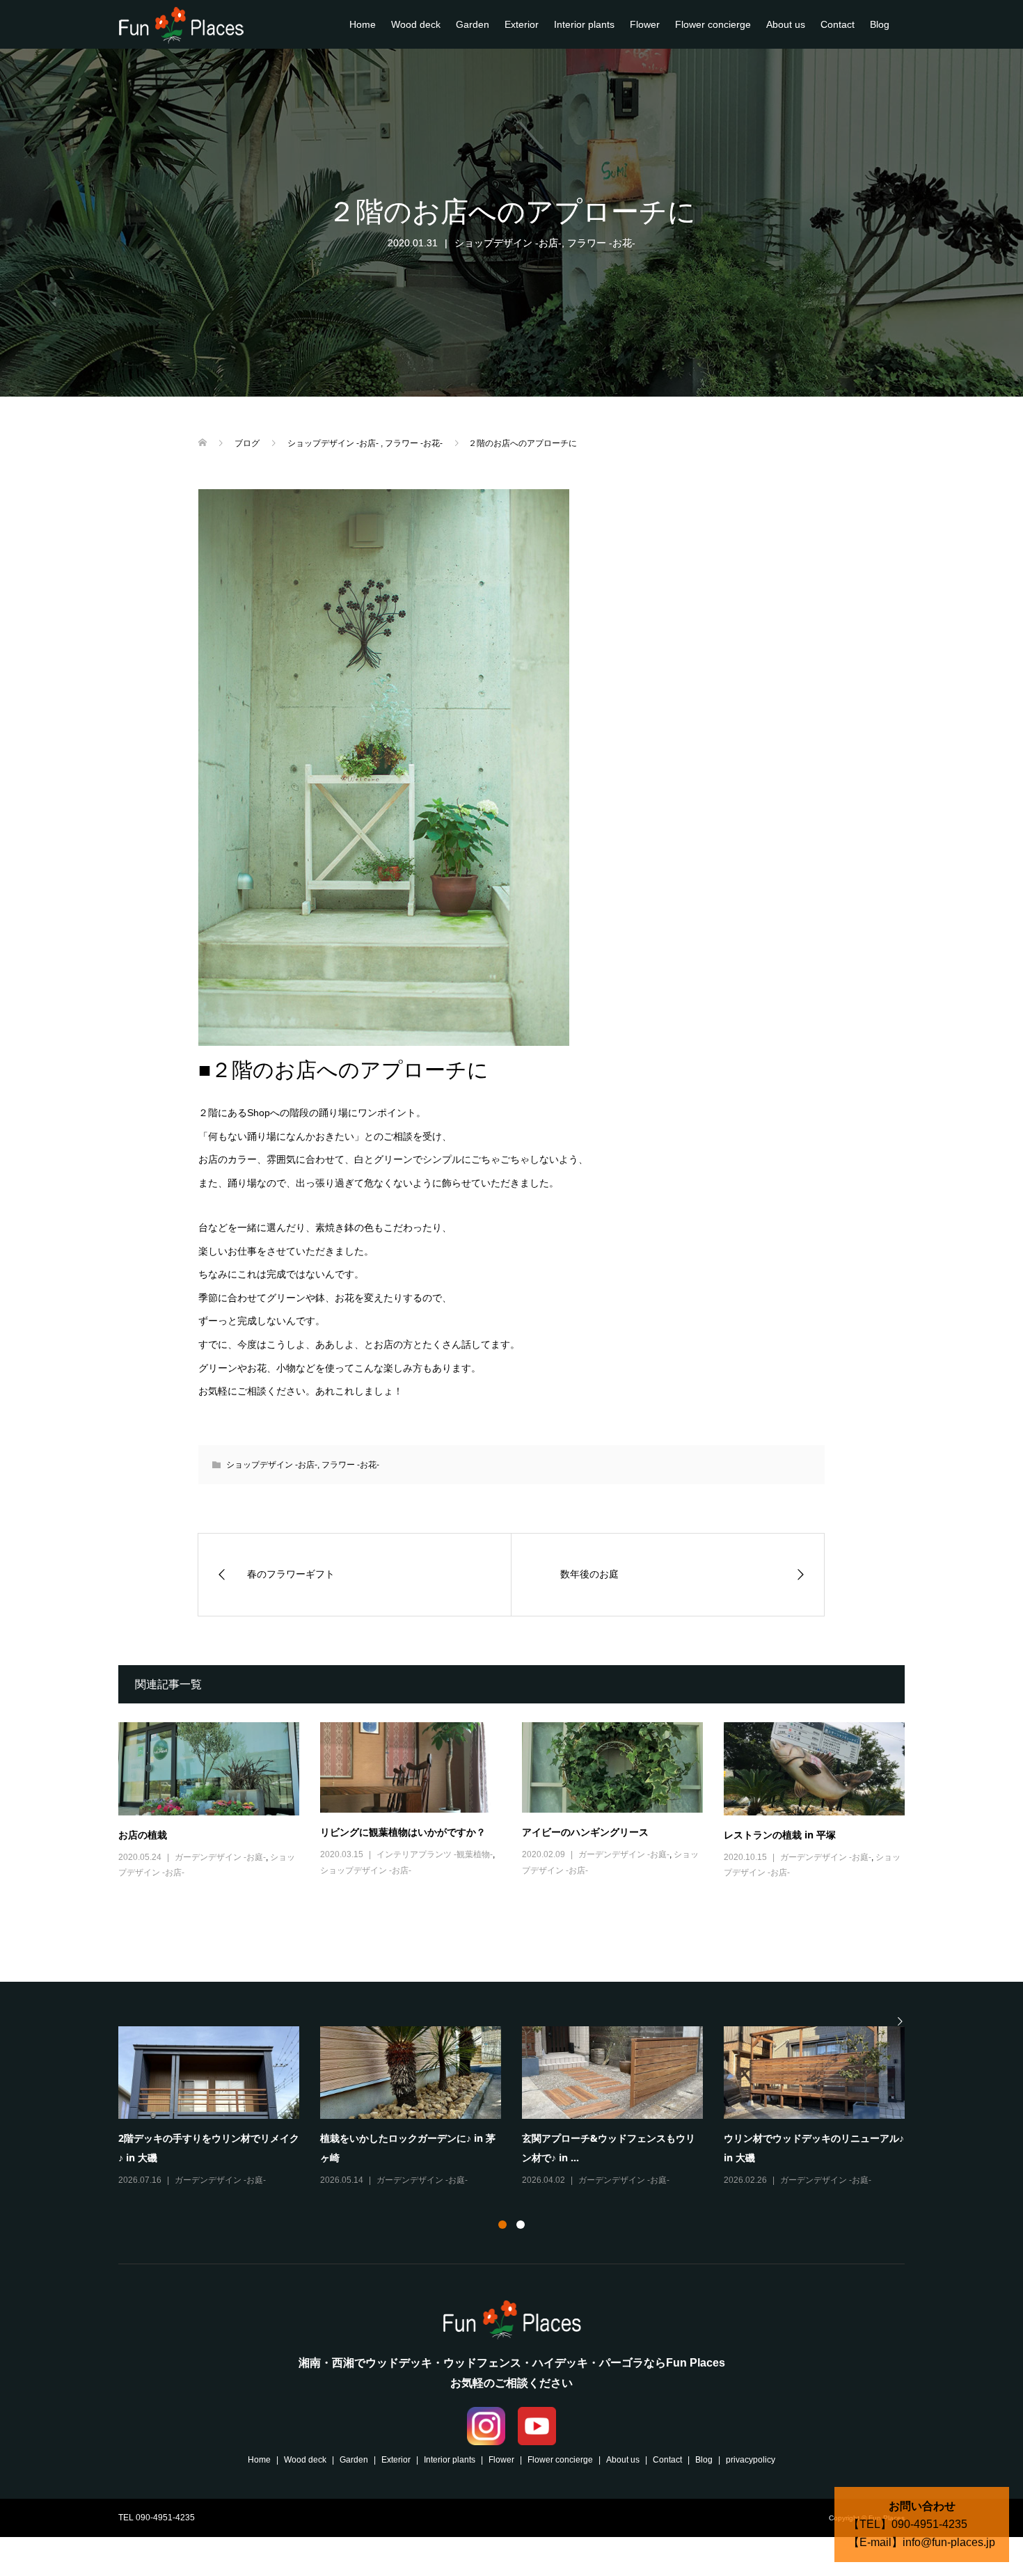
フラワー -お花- (601, 243)
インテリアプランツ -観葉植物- (435, 1854)
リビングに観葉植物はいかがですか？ (403, 1832)
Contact (838, 24)
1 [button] (502, 2225)
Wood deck (416, 24)
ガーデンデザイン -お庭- (220, 1857)
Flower (645, 24)
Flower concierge (713, 24)
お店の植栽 (143, 1835)
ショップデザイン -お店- (508, 243)
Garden (473, 24)
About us (786, 24)
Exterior (522, 24)
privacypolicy (751, 2460)
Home (363, 24)
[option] (522, 2108)
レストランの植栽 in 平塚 (780, 1835)
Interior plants (584, 24)
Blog (880, 24)
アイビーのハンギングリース (585, 1832)
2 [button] (521, 2225)
